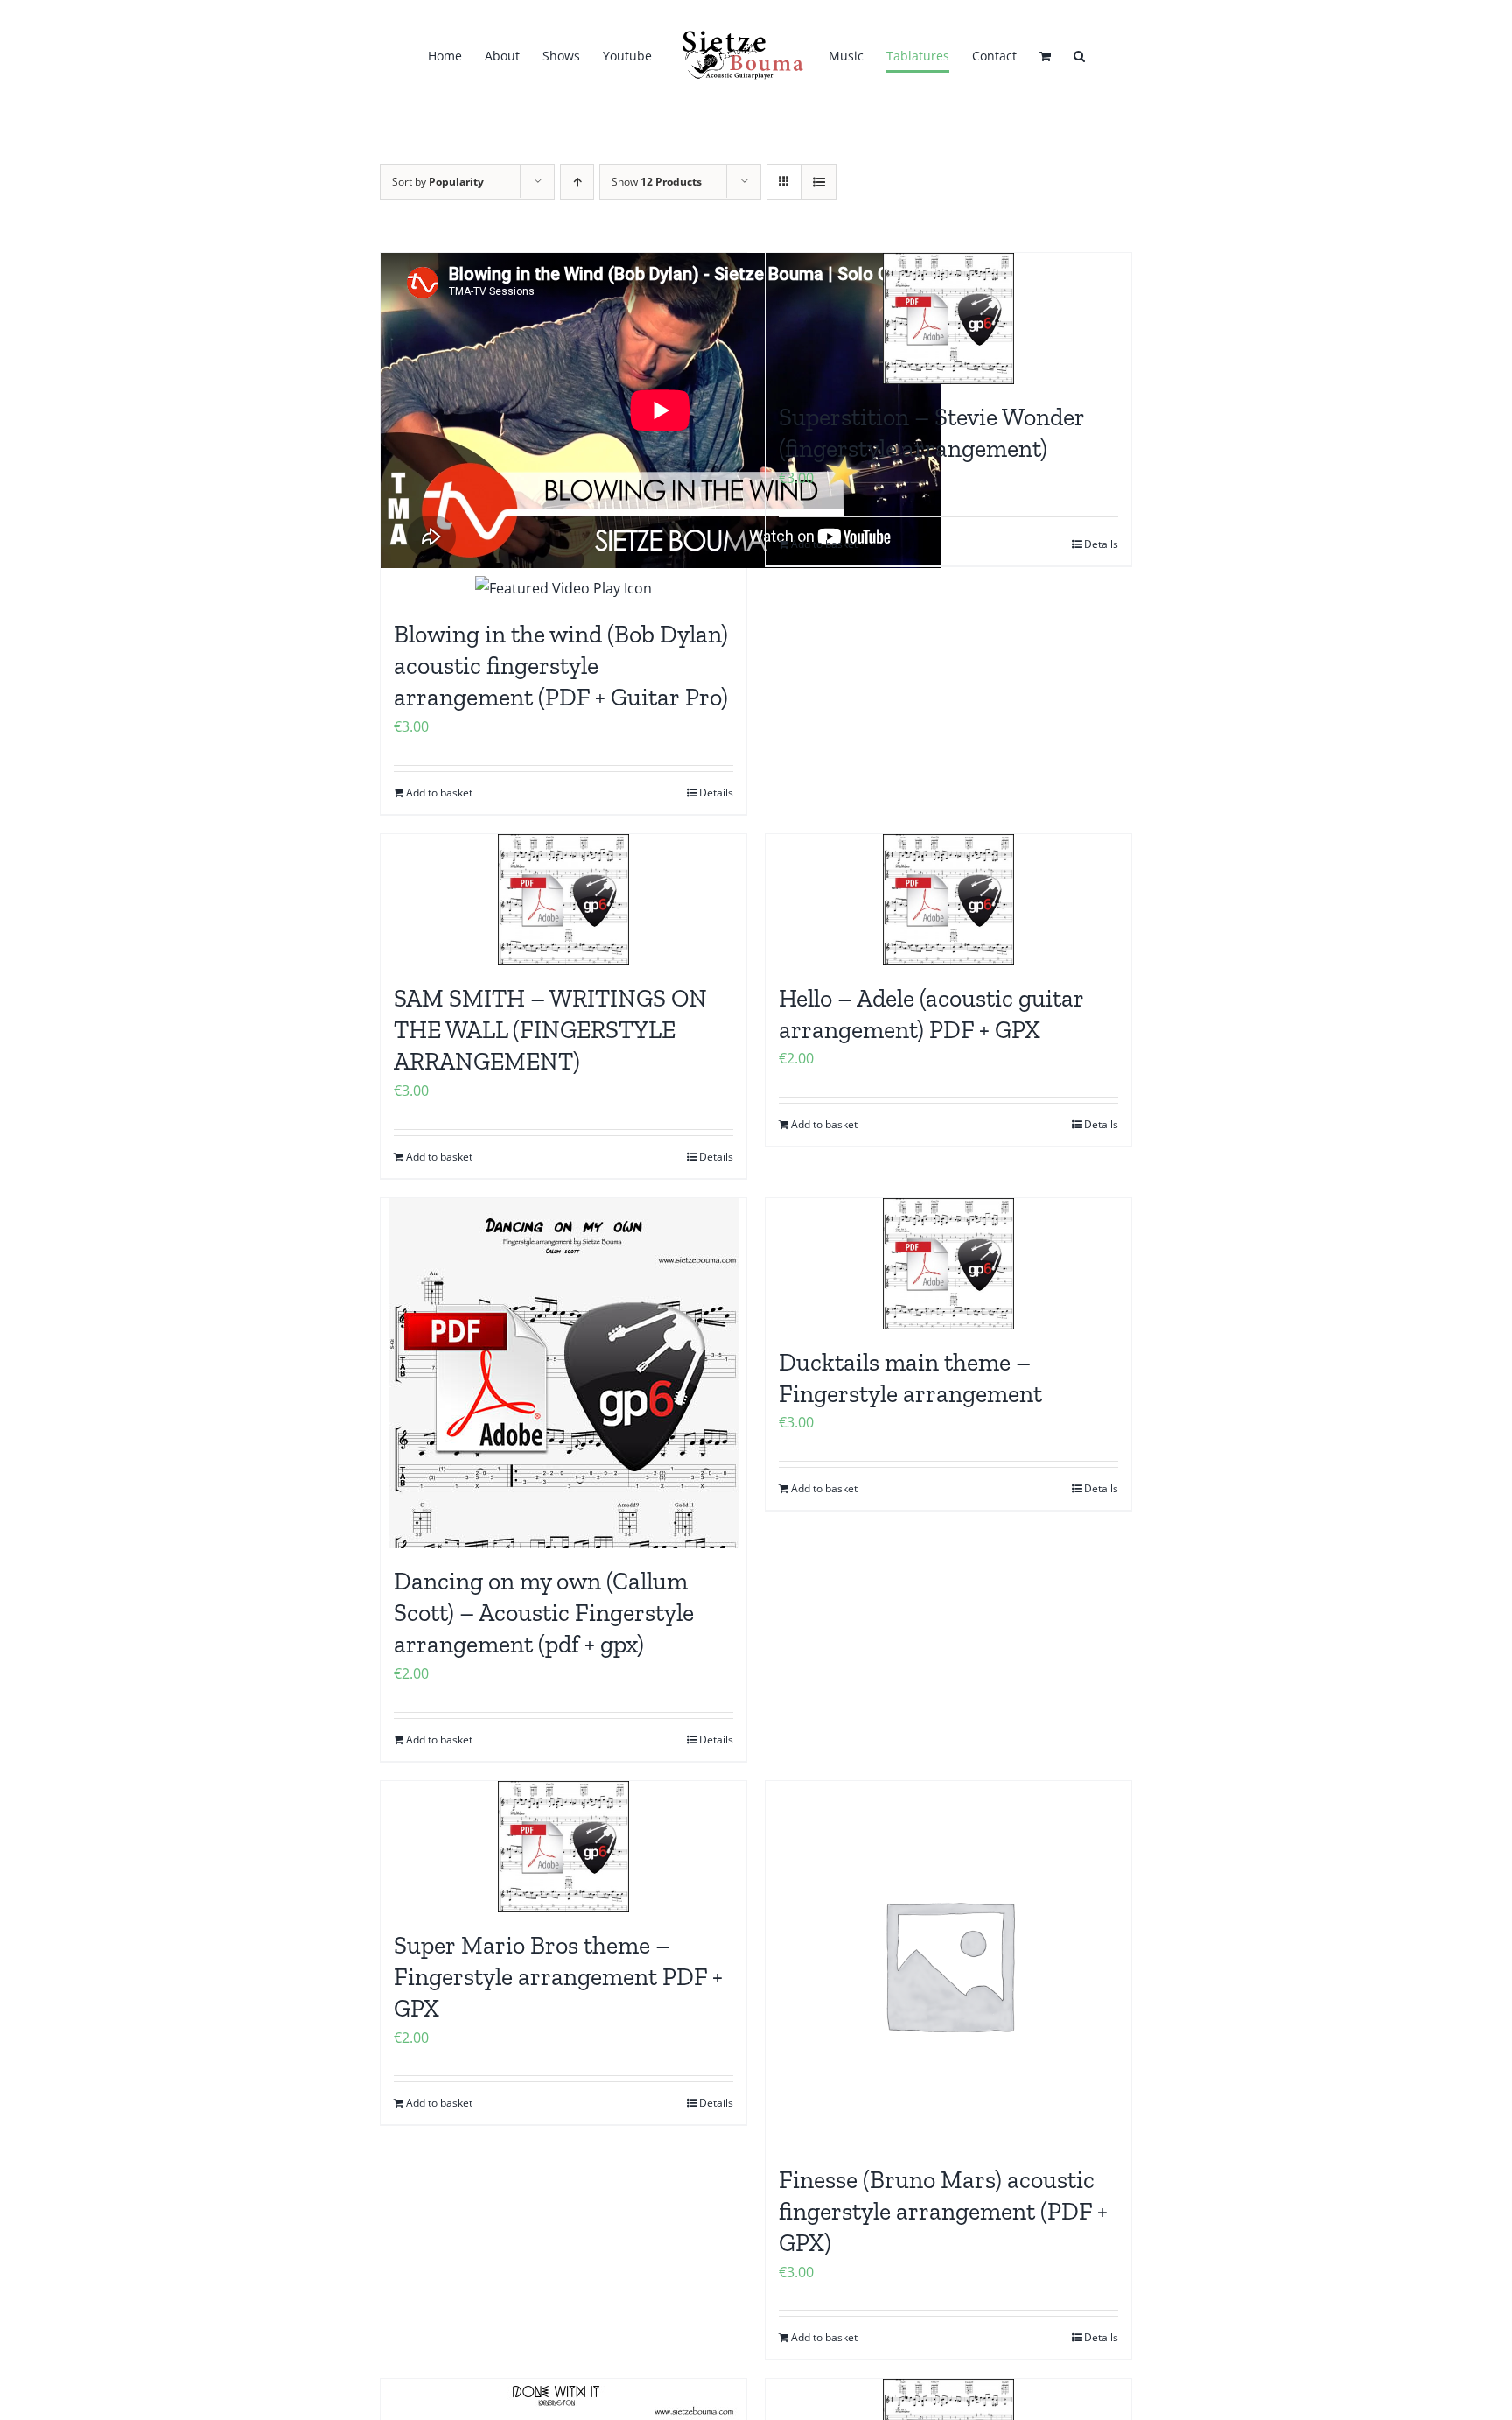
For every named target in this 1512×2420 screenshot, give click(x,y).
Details (716, 793)
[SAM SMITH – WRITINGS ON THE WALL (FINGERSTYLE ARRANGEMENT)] (563, 900)
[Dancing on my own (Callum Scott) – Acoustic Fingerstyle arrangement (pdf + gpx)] (563, 1373)
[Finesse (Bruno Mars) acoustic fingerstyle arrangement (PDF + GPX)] (948, 1964)
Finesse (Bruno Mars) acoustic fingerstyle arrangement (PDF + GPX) (943, 2212)
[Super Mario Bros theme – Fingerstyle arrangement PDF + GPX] (563, 1847)
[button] (1064, 56)
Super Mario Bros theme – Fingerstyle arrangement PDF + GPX (558, 1977)
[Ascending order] (577, 182)
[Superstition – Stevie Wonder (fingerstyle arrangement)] (948, 319)
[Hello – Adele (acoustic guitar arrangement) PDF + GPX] (948, 900)
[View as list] (819, 182)
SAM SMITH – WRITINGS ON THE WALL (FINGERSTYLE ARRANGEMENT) (550, 1030)
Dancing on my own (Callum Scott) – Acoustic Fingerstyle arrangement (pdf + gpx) (544, 1613)
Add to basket (439, 793)
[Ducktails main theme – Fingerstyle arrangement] (948, 1264)
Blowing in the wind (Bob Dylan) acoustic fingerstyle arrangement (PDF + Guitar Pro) (561, 666)
